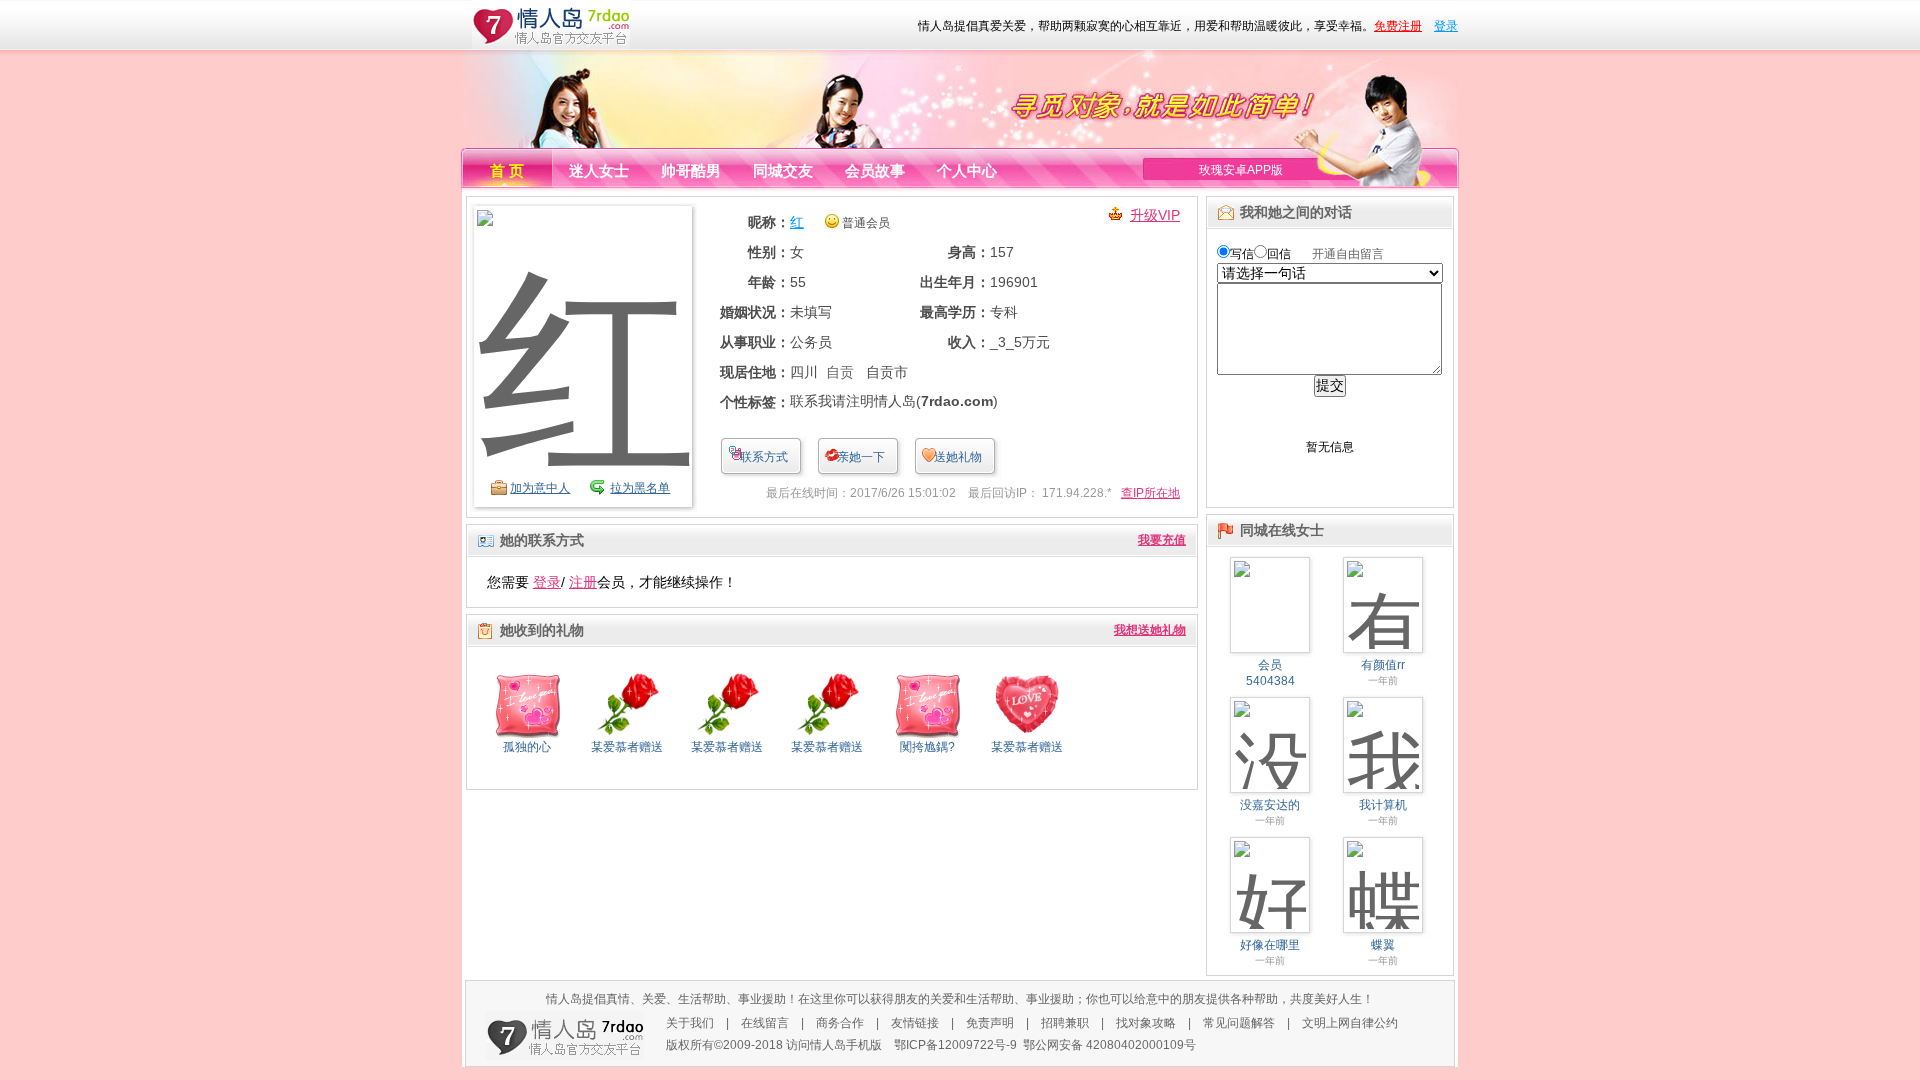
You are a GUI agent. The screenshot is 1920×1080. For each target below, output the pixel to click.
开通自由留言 (1348, 254)
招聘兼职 (1065, 1023)
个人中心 (967, 170)
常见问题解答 (1239, 1023)
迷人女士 (599, 170)
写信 (1242, 254)
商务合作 (840, 1023)
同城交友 (783, 170)
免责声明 (990, 1023)
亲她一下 (861, 457)
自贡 (840, 372)
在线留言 (765, 1023)
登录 (1446, 26)
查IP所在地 (1150, 493)
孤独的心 (527, 747)
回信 (1279, 254)
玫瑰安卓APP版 (1241, 170)
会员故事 (875, 170)
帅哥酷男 (691, 170)
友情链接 (915, 1023)
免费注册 (1398, 26)
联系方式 (764, 457)
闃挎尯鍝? (927, 747)
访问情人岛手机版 (834, 1045)
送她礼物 (958, 457)
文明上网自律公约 (1350, 1023)
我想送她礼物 (1150, 630)
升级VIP (1155, 215)
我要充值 (1162, 540)
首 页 (507, 170)
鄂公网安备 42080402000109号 (1109, 1045)
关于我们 (690, 1023)
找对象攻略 (1146, 1023)
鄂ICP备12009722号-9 (955, 1045)
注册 (583, 582)
